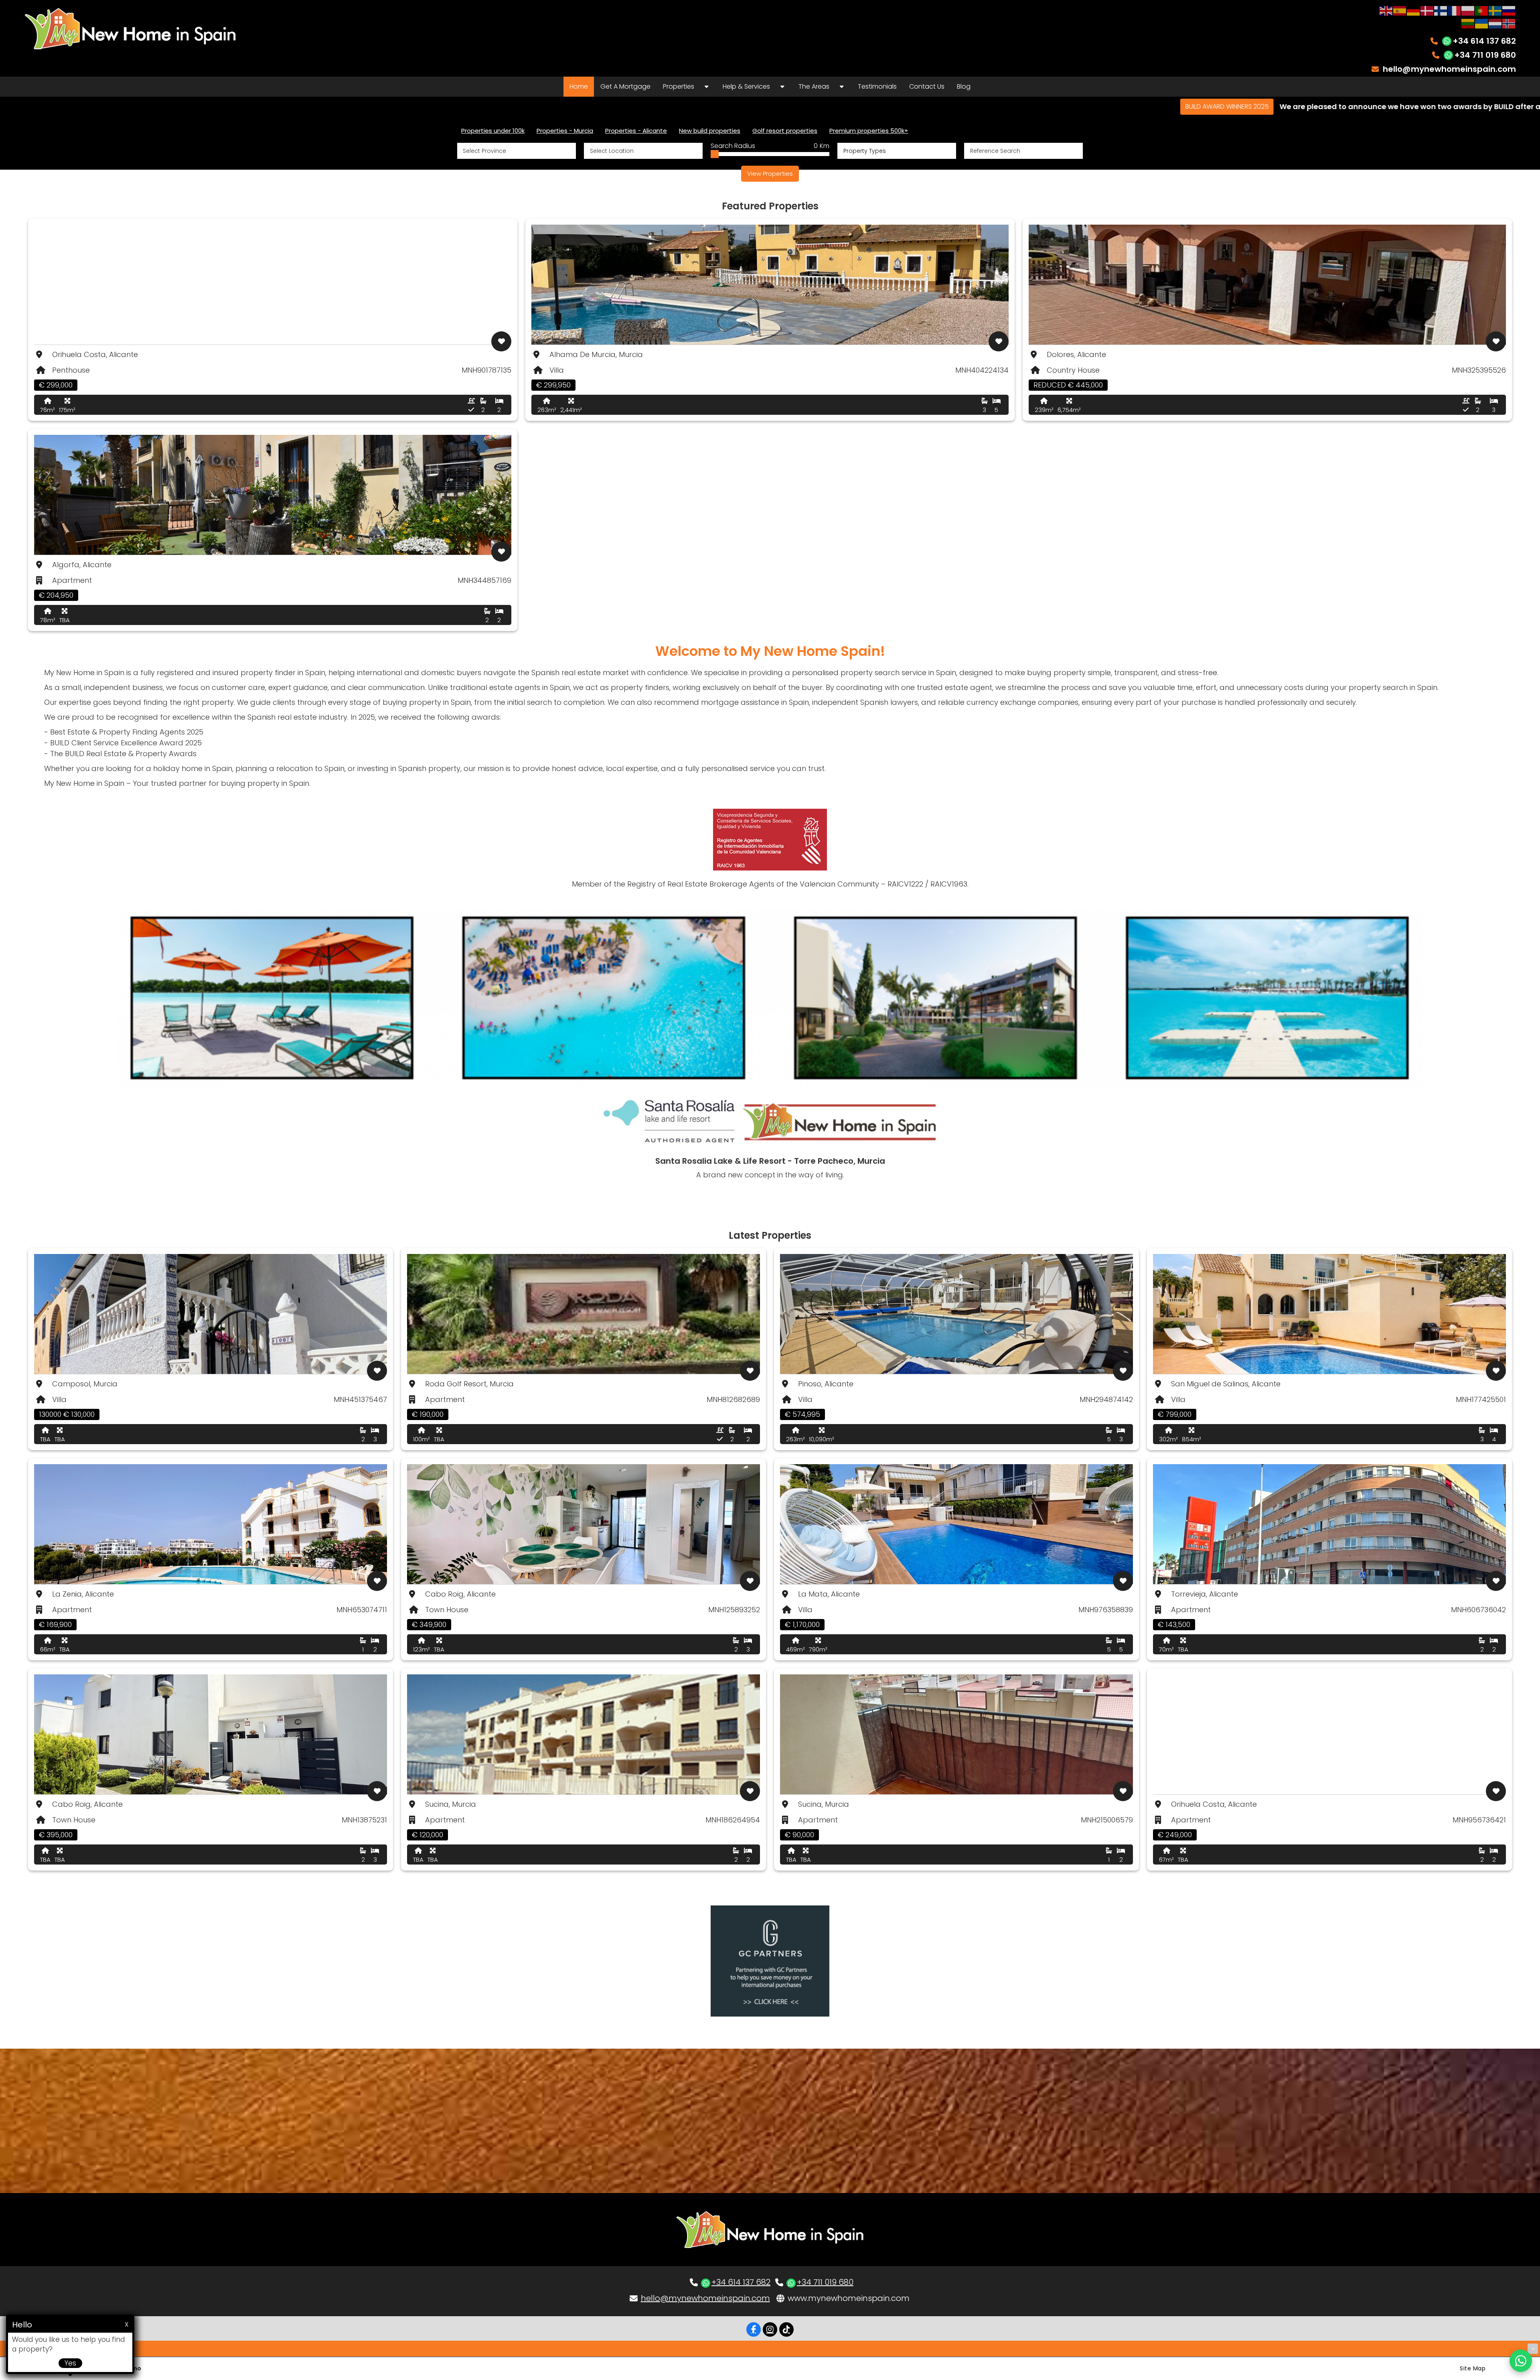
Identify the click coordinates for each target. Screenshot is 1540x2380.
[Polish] (1468, 10)
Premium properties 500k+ (869, 131)
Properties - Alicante (636, 131)
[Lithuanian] (1468, 23)
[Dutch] (1495, 23)
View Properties (770, 173)
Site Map (1473, 2368)
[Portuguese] (1482, 10)
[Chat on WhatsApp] (1521, 2361)
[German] (1414, 10)
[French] (1455, 10)
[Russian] (1509, 10)
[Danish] (1427, 10)
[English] (1386, 10)
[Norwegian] (1509, 23)
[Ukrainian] (1482, 23)
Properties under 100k (493, 131)
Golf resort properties (785, 131)
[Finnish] (1441, 10)
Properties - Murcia (565, 131)
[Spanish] (1400, 10)
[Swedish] (1495, 10)
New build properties (710, 131)
